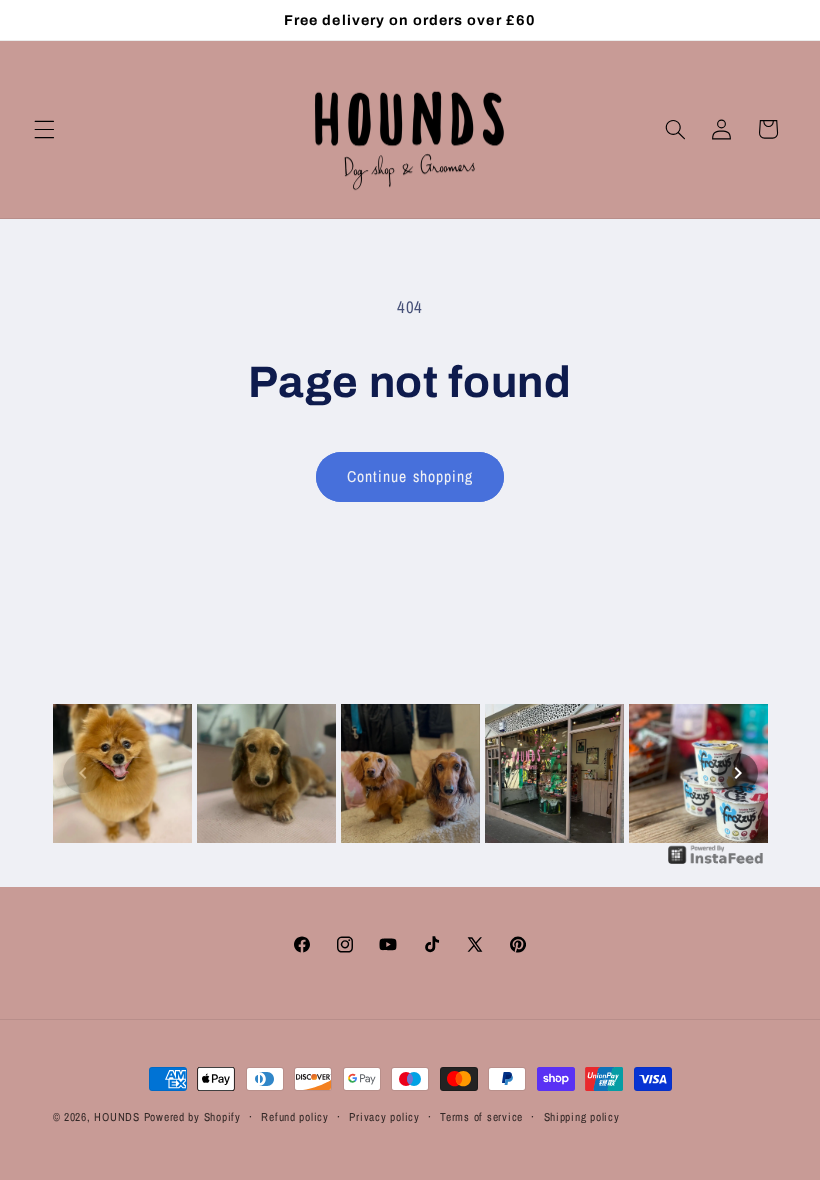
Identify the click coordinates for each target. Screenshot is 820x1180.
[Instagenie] (716, 862)
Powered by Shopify (192, 1117)
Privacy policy (384, 1117)
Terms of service (481, 1117)
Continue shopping (410, 476)
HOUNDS (116, 1117)
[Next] (738, 773)
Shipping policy (582, 1117)
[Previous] (83, 773)
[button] (44, 129)
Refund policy (295, 1117)
